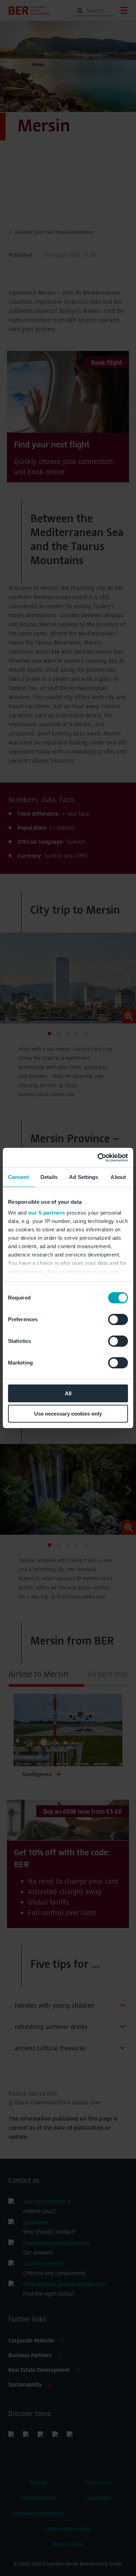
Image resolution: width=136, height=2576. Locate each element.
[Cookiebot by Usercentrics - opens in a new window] (98, 1158)
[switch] (118, 1319)
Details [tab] (49, 1177)
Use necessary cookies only (68, 1414)
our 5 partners (47, 1213)
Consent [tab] (18, 1177)
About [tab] (118, 1177)
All (68, 1393)
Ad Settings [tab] (84, 1177)
